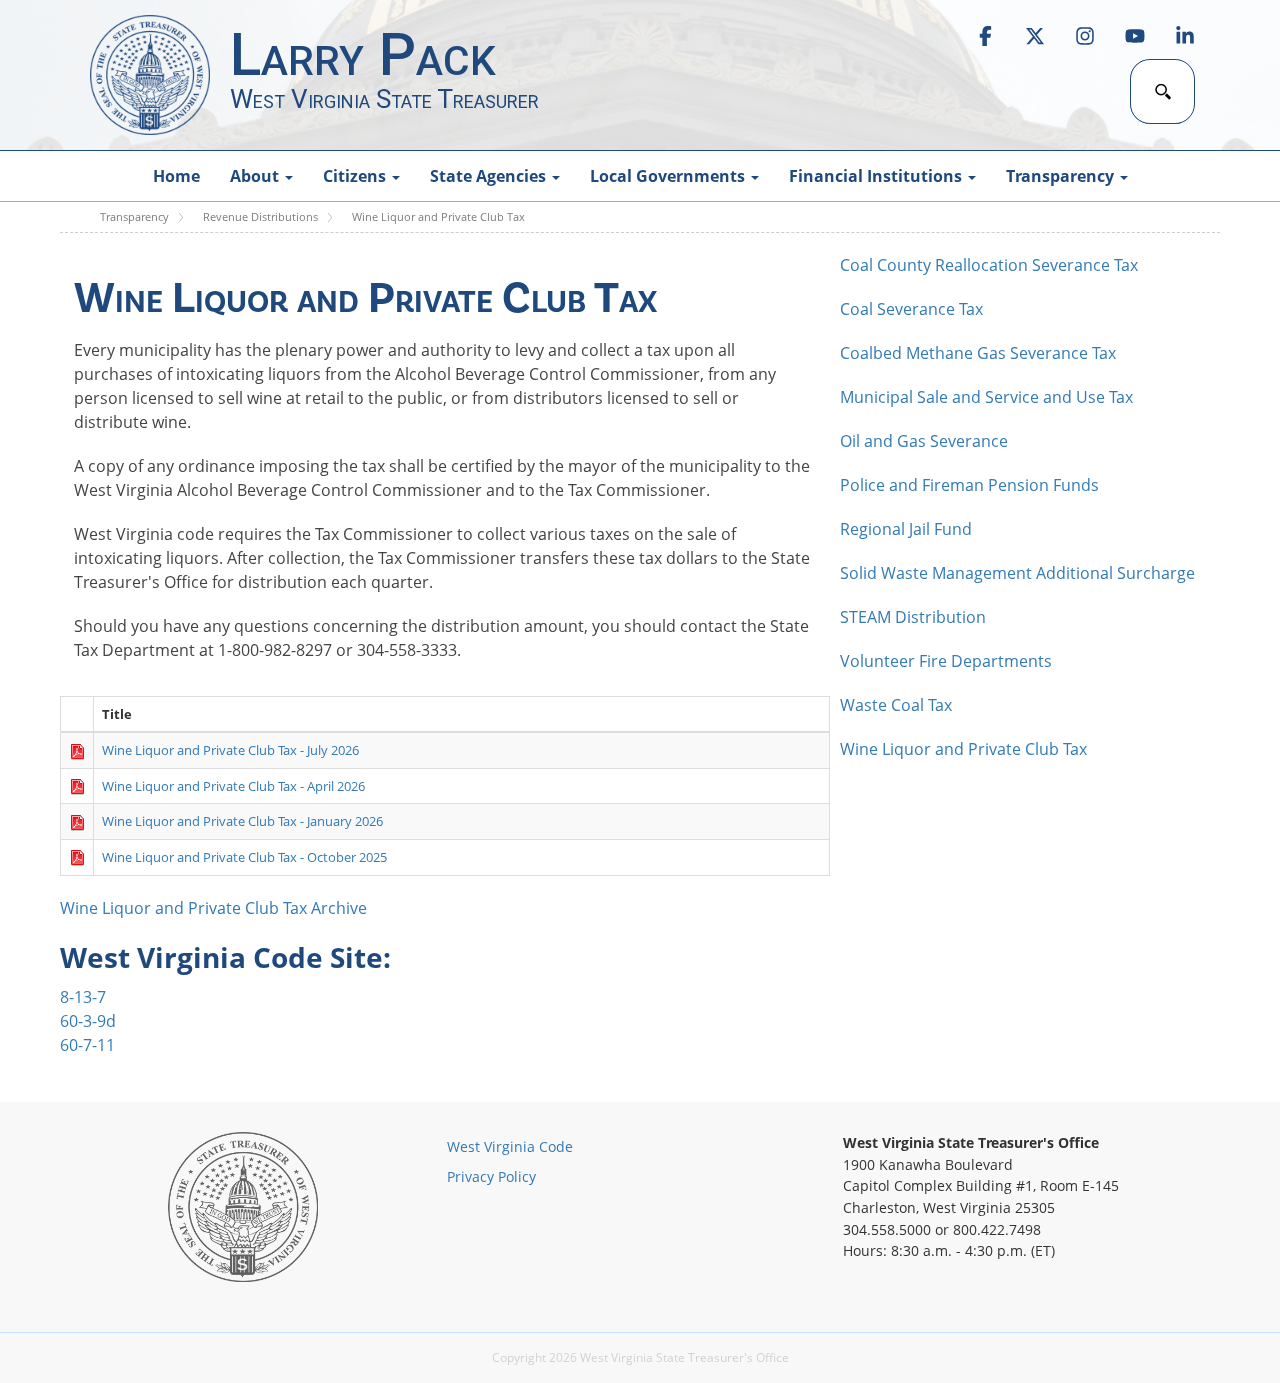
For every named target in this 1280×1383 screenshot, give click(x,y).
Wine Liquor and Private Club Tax (963, 749)
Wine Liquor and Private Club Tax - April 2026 (233, 786)
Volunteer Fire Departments (946, 661)
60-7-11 (87, 1045)
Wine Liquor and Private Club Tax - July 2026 (230, 750)
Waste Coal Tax (896, 705)
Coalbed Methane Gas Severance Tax (978, 353)
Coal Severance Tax (911, 309)
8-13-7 (83, 997)
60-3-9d (88, 1021)
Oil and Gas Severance (924, 441)
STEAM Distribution (913, 617)
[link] (985, 36)
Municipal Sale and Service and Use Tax (986, 397)
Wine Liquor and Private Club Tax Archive (213, 908)
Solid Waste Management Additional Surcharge (1017, 573)
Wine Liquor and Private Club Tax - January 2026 (242, 821)
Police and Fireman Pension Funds (969, 485)
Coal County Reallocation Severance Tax (989, 265)
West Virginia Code (510, 1146)
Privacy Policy (491, 1176)
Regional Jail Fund (906, 529)
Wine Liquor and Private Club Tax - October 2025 (244, 857)
